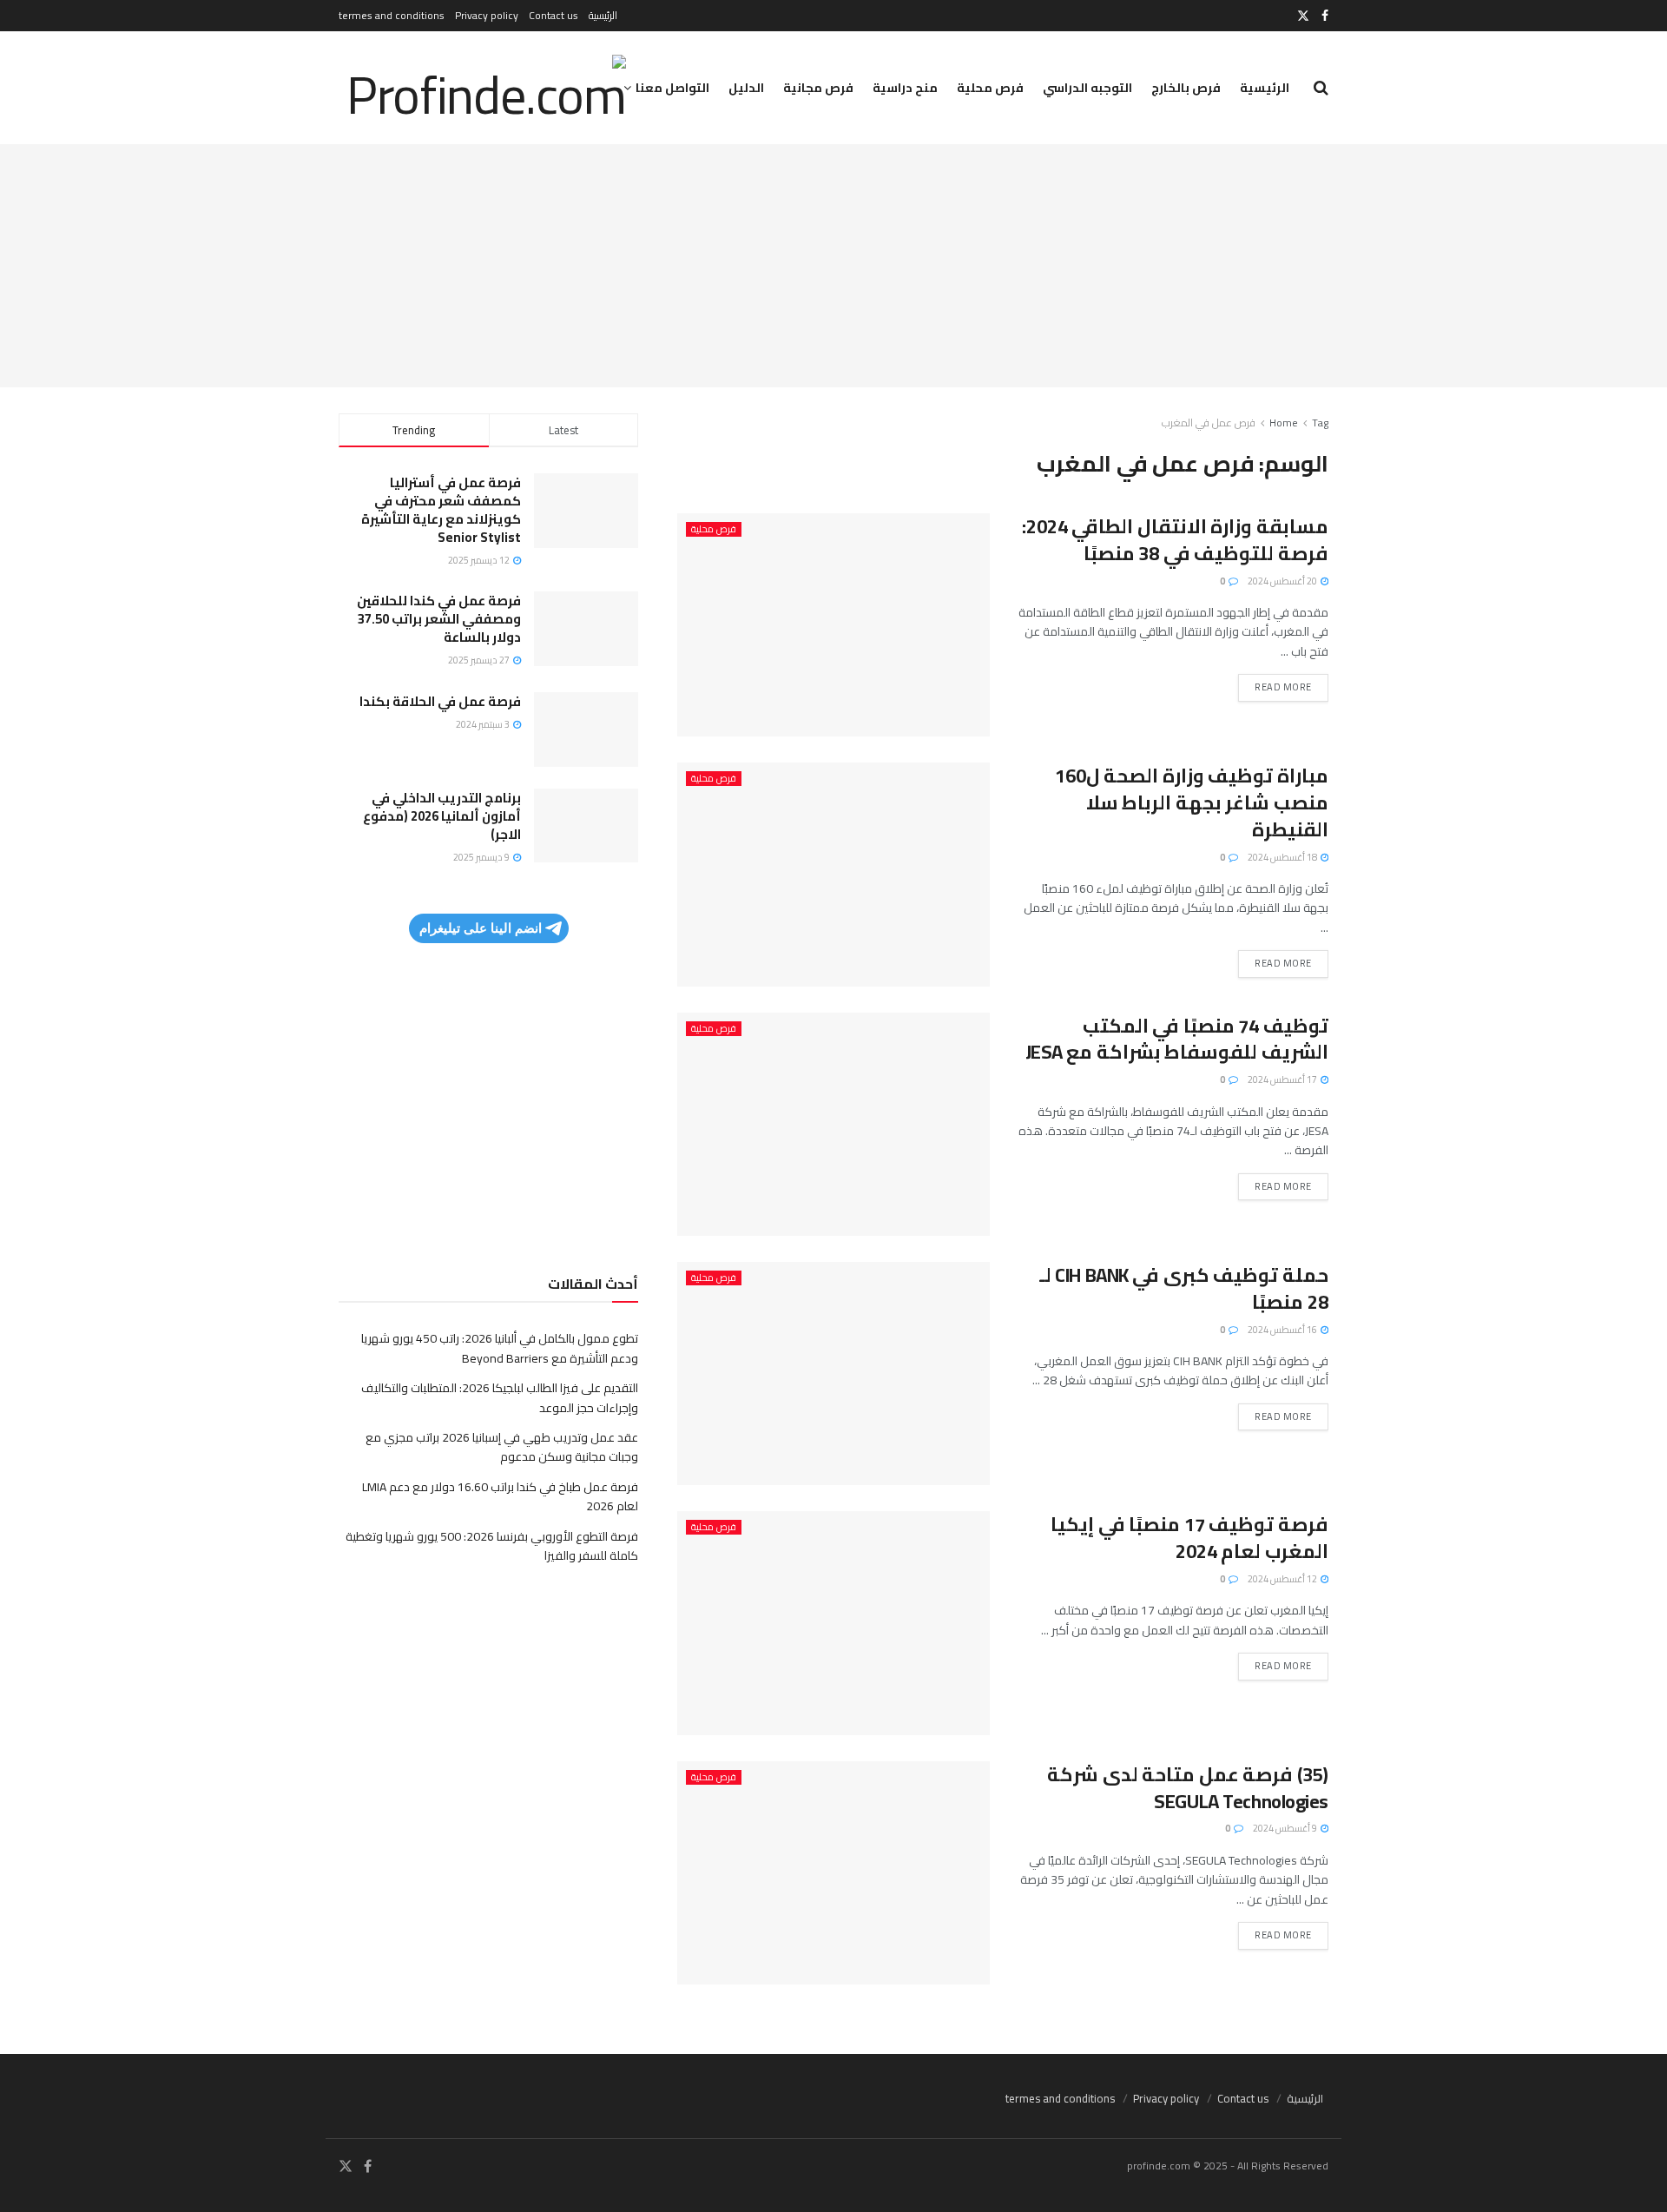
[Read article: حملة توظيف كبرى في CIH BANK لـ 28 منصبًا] (833, 1373)
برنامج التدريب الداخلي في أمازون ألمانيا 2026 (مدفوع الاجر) (442, 816)
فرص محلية (990, 88)
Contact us (553, 15)
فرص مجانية (818, 88)
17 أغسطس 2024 (1283, 1080)
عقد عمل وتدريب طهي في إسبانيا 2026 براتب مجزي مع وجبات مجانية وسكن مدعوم (502, 1447)
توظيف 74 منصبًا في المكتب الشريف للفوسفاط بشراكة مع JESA (1177, 1039)
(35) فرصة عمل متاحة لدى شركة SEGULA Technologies (1188, 1788)
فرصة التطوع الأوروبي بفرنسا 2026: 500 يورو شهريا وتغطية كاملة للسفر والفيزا (492, 1546)
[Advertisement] (833, 266)
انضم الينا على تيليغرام (481, 928)
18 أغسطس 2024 (1283, 857)
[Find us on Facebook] (1325, 16)
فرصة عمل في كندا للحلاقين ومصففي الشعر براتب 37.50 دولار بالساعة (439, 619)
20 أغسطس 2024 (1283, 581)
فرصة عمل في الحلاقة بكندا (440, 701)
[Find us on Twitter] (1303, 16)
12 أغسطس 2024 (1283, 1579)
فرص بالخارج (1186, 88)
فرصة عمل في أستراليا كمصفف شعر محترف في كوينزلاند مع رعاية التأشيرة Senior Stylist (441, 510)
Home (1284, 423)
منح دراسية (905, 88)
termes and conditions (392, 15)
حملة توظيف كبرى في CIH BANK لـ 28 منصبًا (1184, 1288)
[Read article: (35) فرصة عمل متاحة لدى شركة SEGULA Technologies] (833, 1873)
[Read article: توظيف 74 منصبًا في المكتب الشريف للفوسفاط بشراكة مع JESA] (833, 1124)
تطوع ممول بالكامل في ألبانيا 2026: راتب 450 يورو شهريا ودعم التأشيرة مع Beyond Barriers (500, 1348)
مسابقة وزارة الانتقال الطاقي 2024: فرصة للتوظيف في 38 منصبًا (1175, 540)
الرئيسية (603, 15)
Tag (1320, 423)
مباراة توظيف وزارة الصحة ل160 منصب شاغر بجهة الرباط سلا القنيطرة (1192, 802)
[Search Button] (1321, 88)
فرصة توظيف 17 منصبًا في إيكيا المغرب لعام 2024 (1189, 1538)
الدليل (746, 88)
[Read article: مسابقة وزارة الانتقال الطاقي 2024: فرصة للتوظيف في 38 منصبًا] (833, 625)
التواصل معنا (672, 88)
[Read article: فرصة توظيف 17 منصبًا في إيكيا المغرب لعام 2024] (833, 1623)
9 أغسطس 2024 (1286, 1828)
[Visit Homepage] (482, 88)
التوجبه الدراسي (1087, 88)
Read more (1275, 685)
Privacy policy (487, 15)
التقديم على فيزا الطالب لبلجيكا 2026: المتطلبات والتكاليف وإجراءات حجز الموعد (500, 1397)
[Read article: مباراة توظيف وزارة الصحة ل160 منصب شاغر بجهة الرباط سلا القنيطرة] (833, 874)
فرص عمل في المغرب (1209, 423)
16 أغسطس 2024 (1283, 1330)
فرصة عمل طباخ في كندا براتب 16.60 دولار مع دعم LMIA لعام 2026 (500, 1496)
